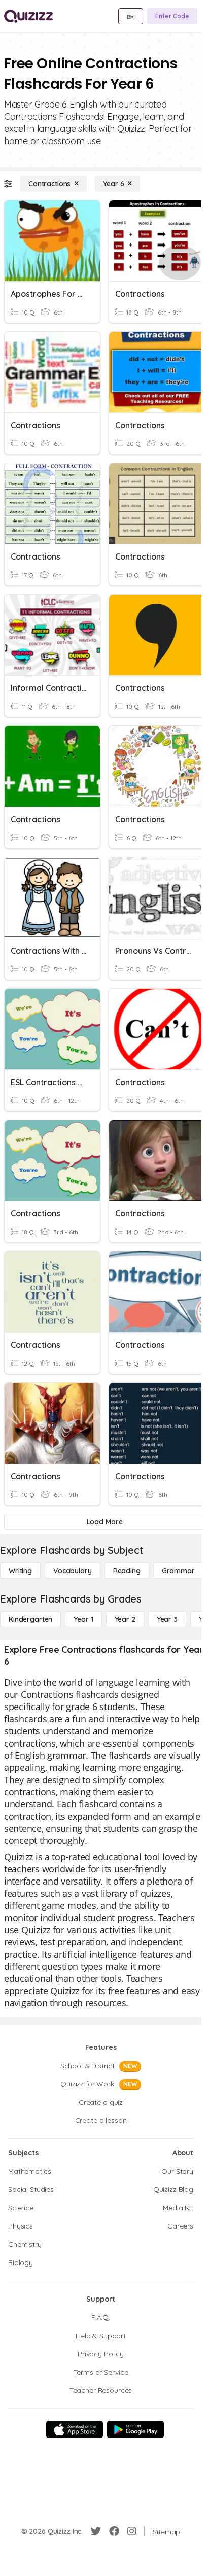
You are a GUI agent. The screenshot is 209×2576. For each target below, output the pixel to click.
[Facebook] (114, 2531)
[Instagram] (132, 2531)
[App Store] (75, 2429)
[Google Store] (135, 2429)
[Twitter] (96, 2531)
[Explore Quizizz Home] (28, 16)
